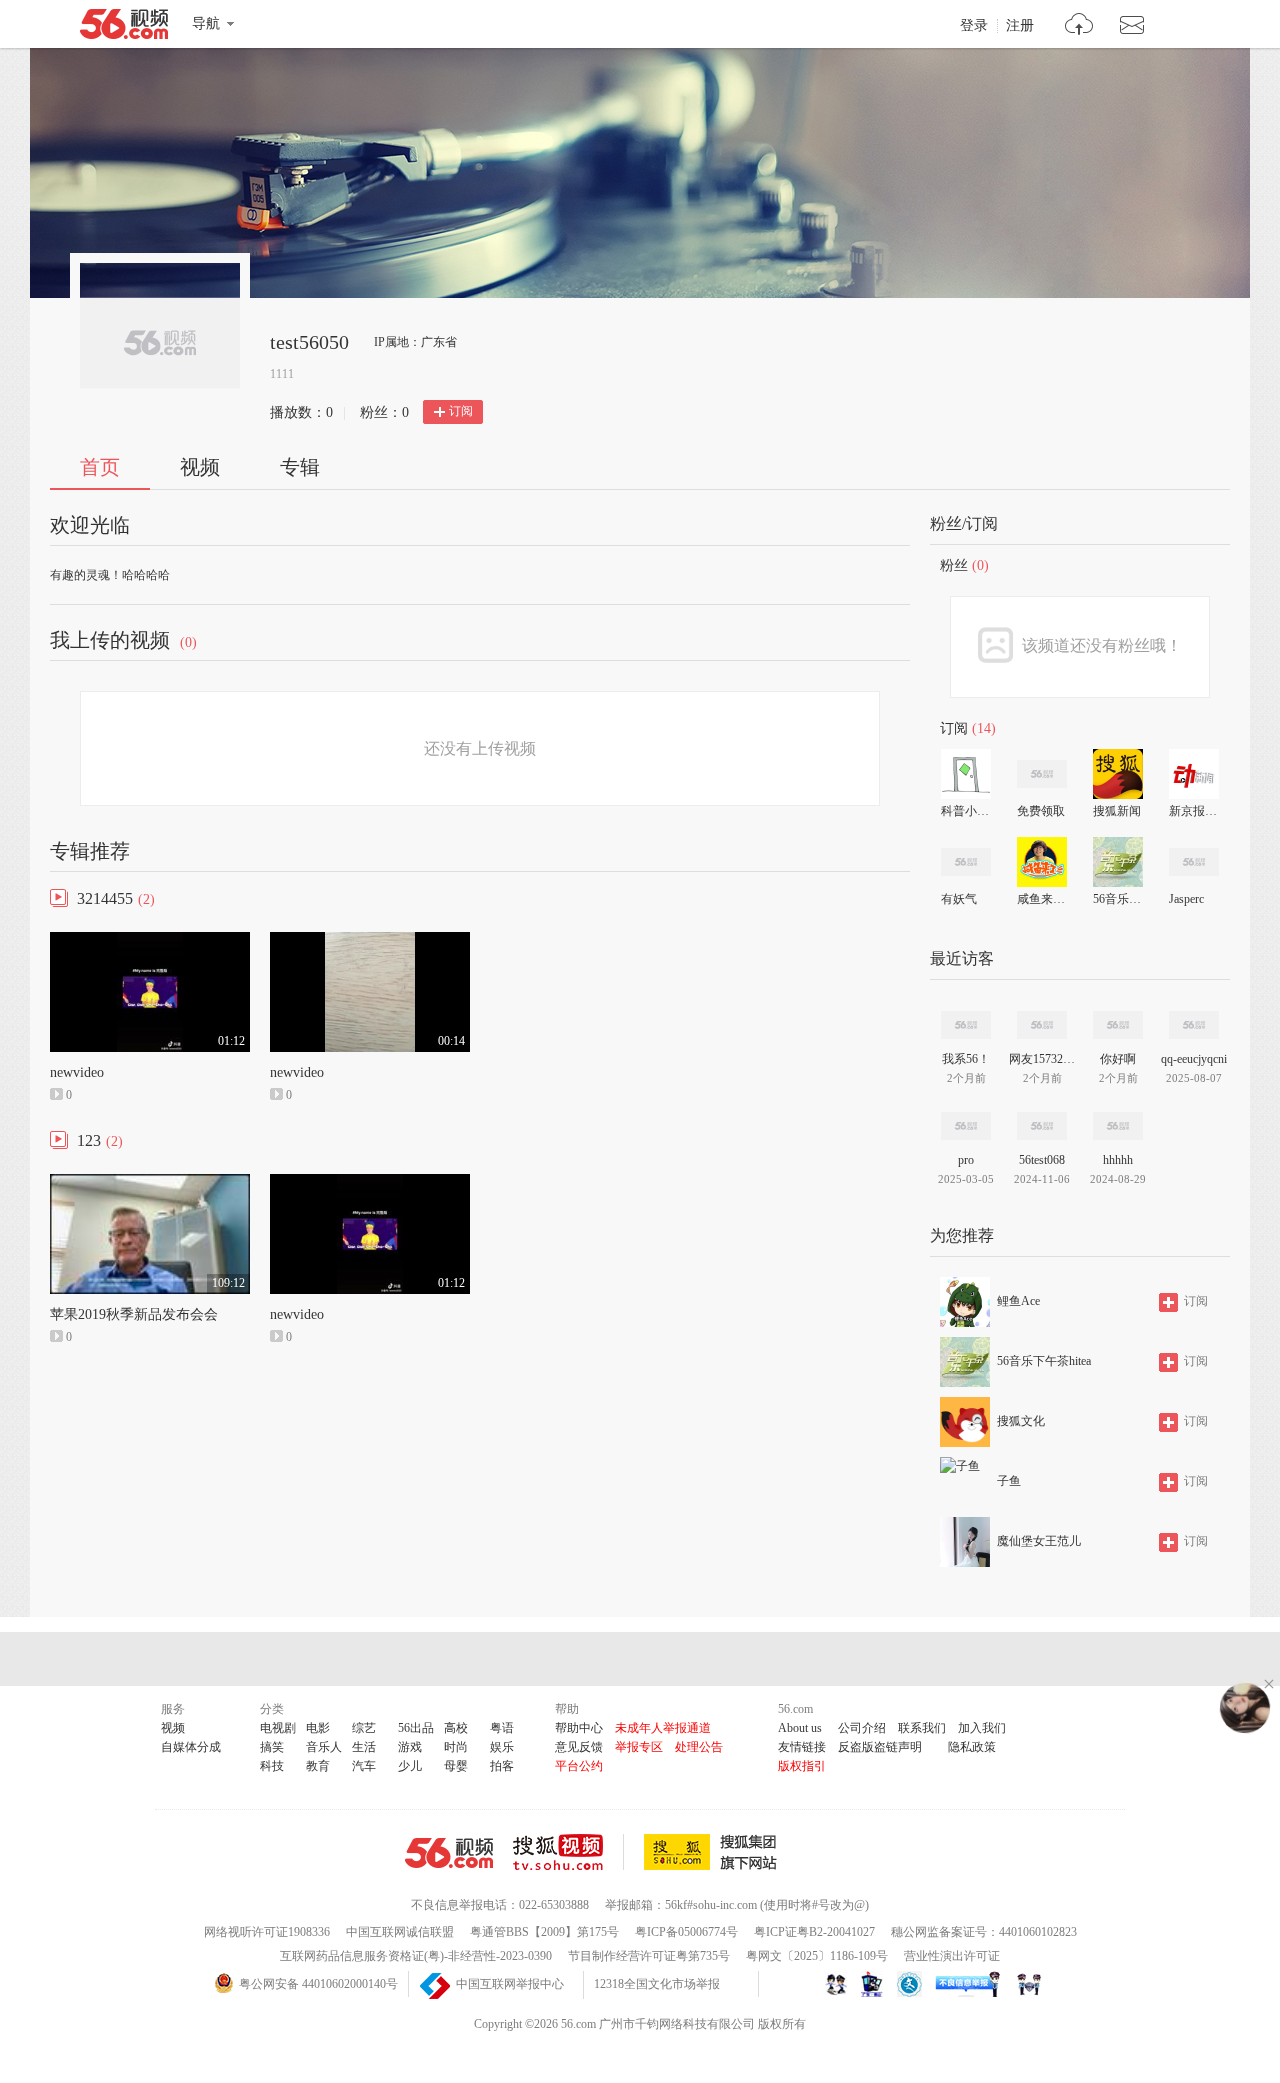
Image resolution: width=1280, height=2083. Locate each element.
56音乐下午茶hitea (1117, 899)
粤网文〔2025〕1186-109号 (817, 1956)
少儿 (410, 1766)
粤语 (502, 1728)
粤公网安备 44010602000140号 (318, 1984)
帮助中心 (579, 1728)
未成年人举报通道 (663, 1728)
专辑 (300, 467)
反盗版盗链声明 (880, 1747)
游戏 (410, 1747)
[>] (1079, 26)
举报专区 (639, 1747)
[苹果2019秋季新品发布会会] (150, 1183)
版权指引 (802, 1766)
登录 (974, 26)
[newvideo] (150, 941)
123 (89, 1140)
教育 (318, 1766)
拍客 (502, 1766)
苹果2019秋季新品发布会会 (134, 1314)
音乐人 (324, 1747)
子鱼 (1009, 1481)
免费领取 (1041, 811)
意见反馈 (579, 1747)
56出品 (416, 1728)
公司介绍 (862, 1728)
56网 (449, 1853)
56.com (124, 28)
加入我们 (982, 1728)
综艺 (364, 1728)
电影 (318, 1728)
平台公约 (579, 1766)
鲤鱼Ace (1018, 1301)
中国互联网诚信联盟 (400, 1932)
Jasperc (1186, 899)
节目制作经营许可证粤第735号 (649, 1956)
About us (800, 1728)
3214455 (105, 898)
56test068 (1042, 1160)
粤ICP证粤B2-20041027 (814, 1932)
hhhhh (1118, 1160)
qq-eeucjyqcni (1194, 1059)
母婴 (456, 1766)
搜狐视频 (568, 1852)
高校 (456, 1728)
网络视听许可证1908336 (267, 1932)
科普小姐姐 (965, 811)
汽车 (364, 1766)
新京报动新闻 (1193, 811)
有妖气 (959, 899)
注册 (1020, 26)
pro (966, 1160)
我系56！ (966, 1059)
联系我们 (922, 1728)
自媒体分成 (191, 1747)
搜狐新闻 (1117, 811)
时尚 (456, 1747)
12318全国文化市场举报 (657, 1984)
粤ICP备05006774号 (686, 1932)
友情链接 (802, 1747)
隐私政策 (972, 1747)
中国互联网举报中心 (510, 1984)
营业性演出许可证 (952, 1956)
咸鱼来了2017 (1041, 899)
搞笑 (272, 1747)
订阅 (461, 411)
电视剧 (278, 1728)
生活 (364, 1747)
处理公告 (699, 1747)
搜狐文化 (1021, 1421)
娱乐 (502, 1747)
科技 (272, 1766)
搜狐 (714, 1852)
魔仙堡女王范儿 (1039, 1541)
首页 (100, 467)
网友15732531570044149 (1042, 1059)
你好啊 (1118, 1059)
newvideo (77, 1072)
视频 (200, 467)
